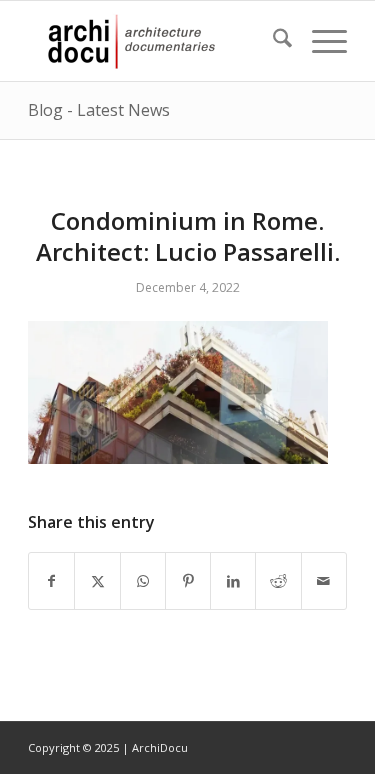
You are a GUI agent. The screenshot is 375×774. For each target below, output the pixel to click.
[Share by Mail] (324, 581)
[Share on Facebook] (51, 581)
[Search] (272, 41)
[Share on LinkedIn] (233, 581)
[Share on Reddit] (278, 581)
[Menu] (319, 41)
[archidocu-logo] (155, 41)
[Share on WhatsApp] (143, 581)
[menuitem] (272, 41)
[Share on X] (97, 581)
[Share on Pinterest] (188, 581)
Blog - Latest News (99, 110)
